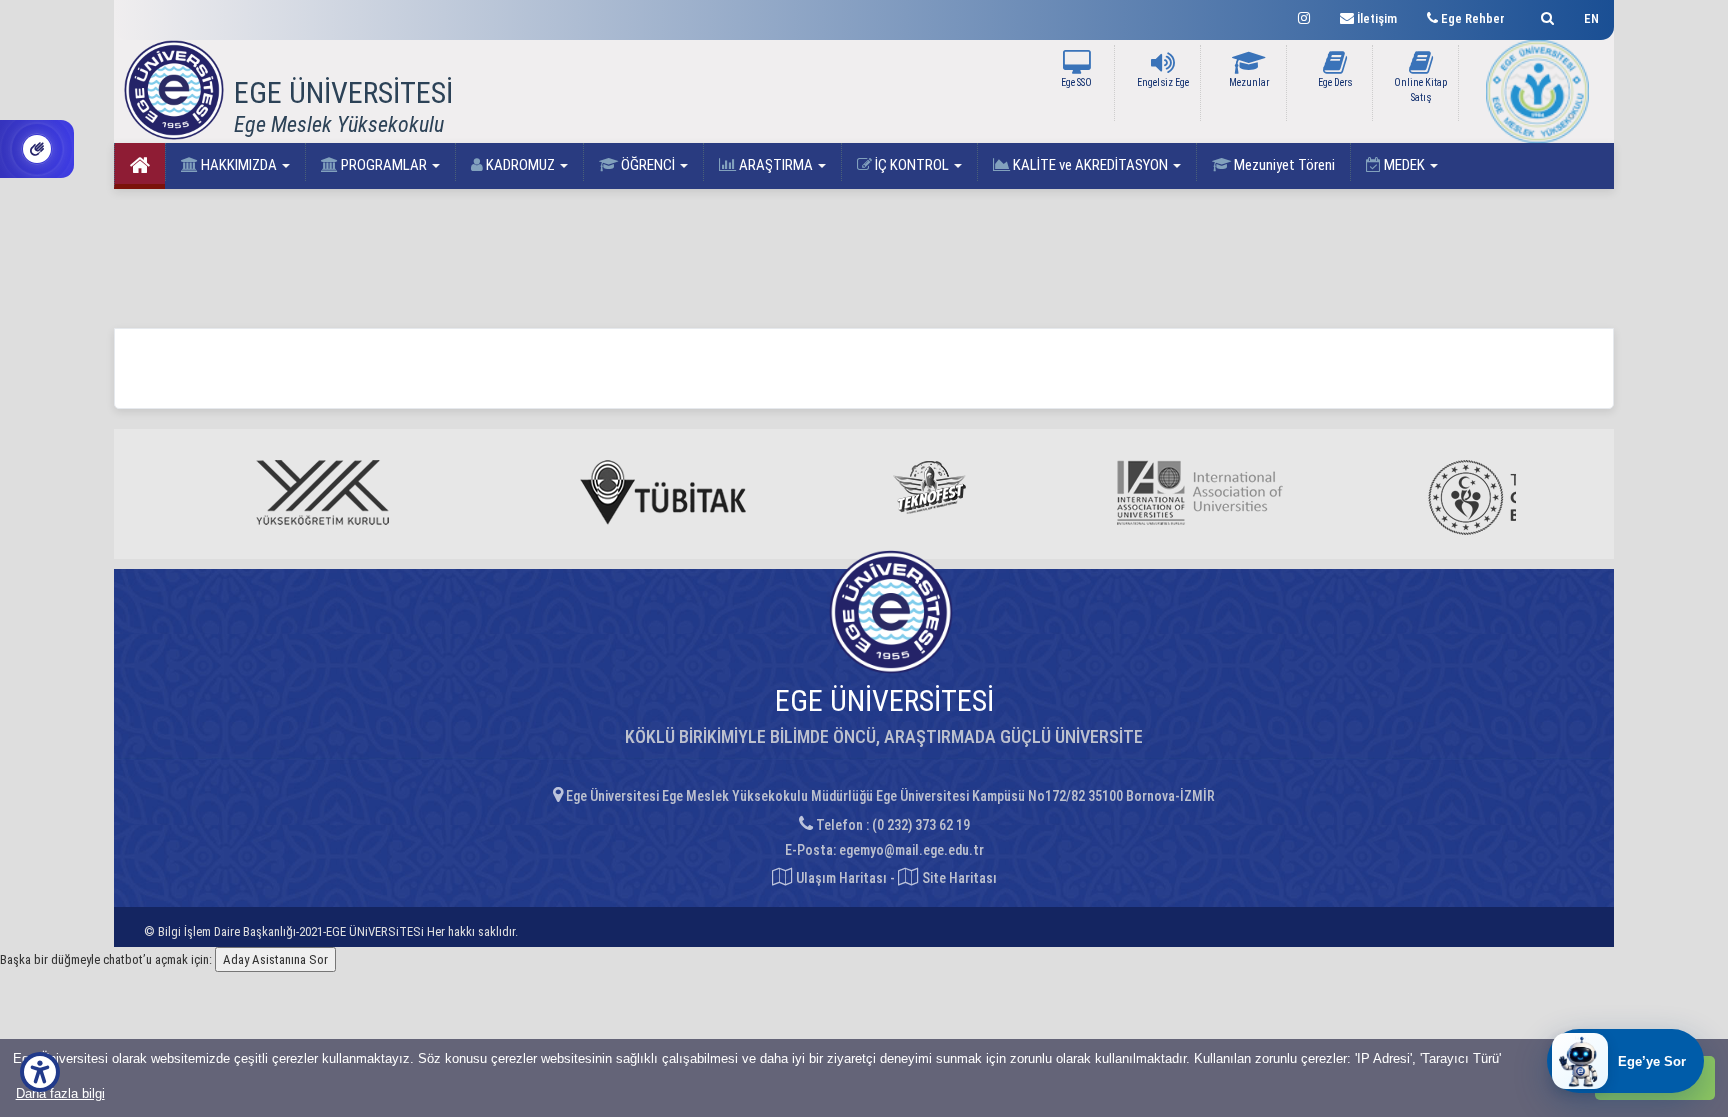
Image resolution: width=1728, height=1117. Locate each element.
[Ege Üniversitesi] (1544, 15)
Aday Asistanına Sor (275, 959)
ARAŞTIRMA (776, 165)
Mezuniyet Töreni (1283, 165)
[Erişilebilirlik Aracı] (40, 1072)
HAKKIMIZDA (239, 165)
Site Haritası (958, 878)
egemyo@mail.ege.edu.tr (911, 850)
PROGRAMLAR (384, 165)
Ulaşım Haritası (840, 878)
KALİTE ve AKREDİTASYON (1090, 165)
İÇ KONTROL (912, 165)
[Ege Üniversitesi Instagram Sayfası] (1304, 15)
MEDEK (1404, 165)
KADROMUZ (520, 165)
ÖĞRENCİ (648, 165)
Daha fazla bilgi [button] (60, 1093)
